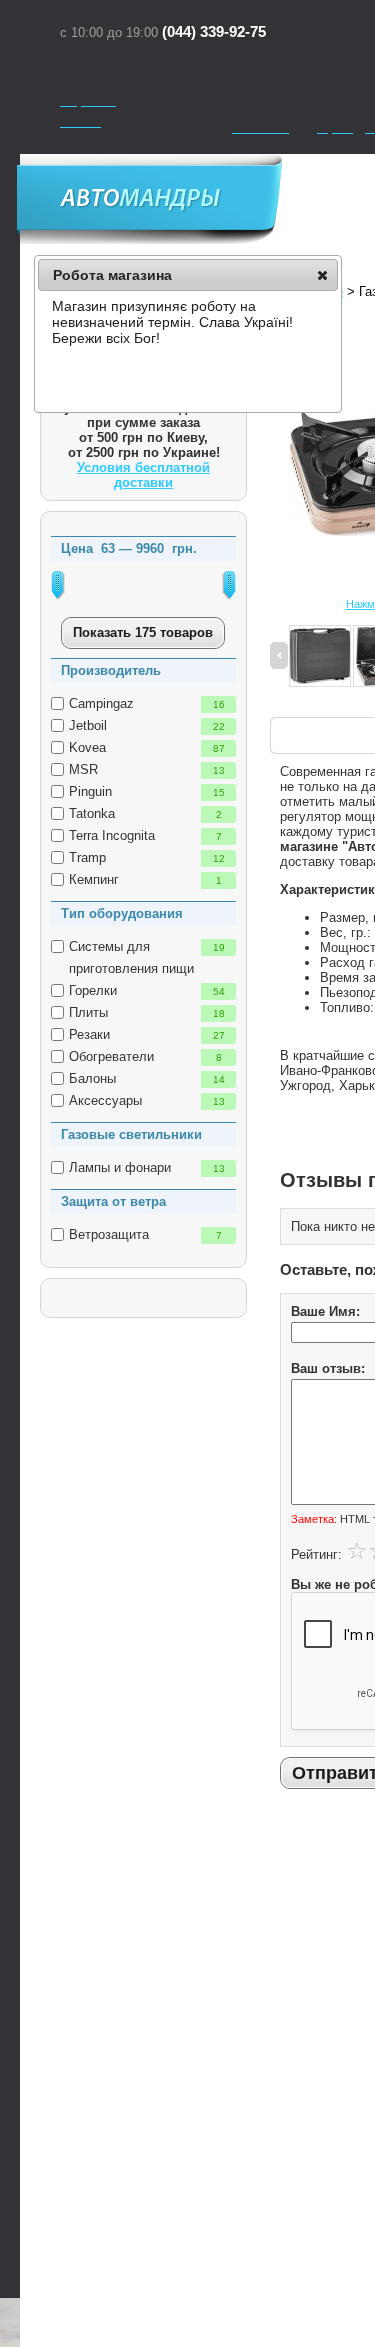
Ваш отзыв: (328, 1368)
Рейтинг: (316, 1554)
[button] (322, 275)
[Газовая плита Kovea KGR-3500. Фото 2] (320, 657)
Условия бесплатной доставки (143, 475)
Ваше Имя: (325, 1311)
